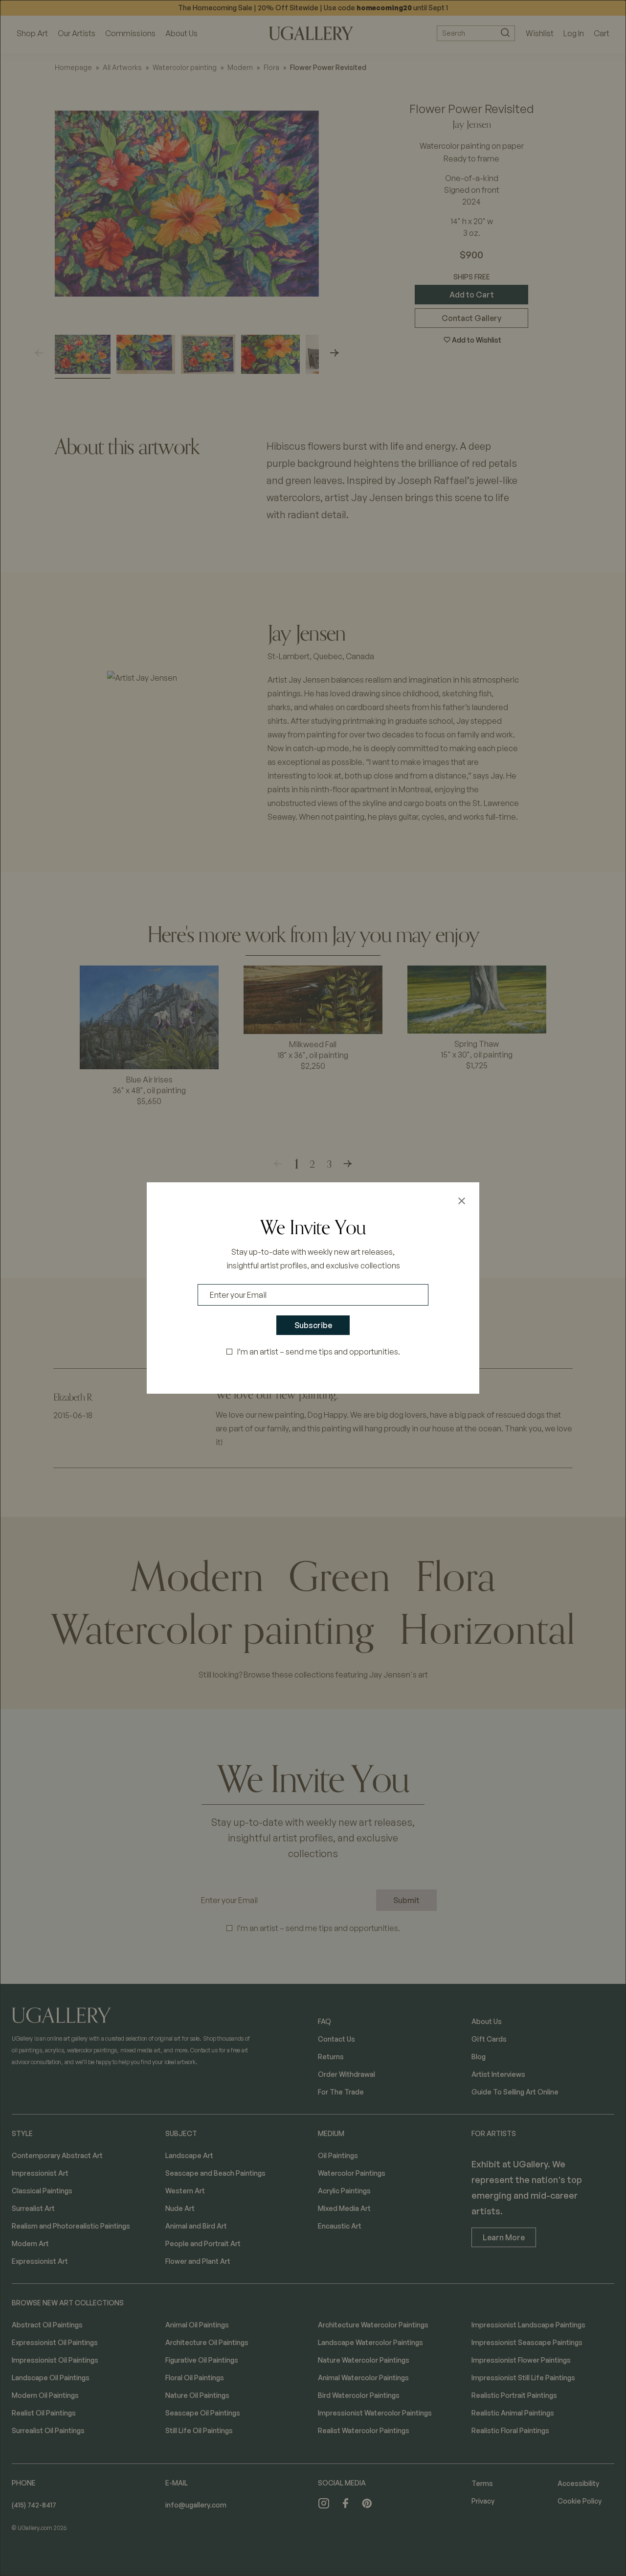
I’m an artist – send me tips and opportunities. (319, 1352)
